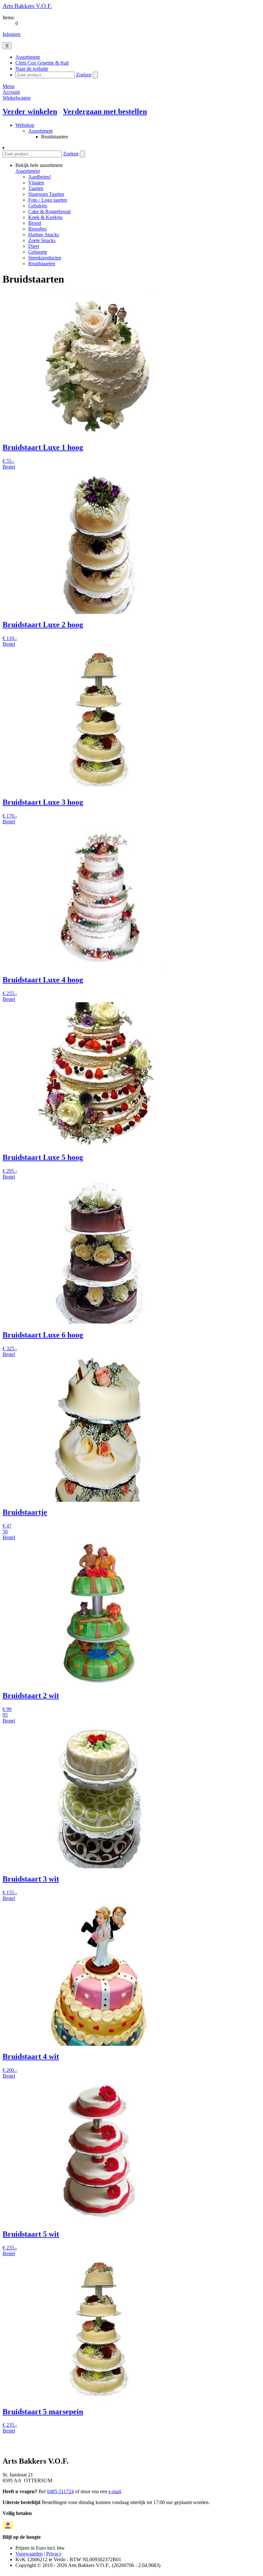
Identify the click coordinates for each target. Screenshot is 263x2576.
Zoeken (84, 75)
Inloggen (12, 34)
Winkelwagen (17, 98)
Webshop (25, 125)
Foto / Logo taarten (48, 200)
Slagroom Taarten (46, 194)
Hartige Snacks (44, 235)
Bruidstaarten (42, 263)
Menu (8, 86)
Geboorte (38, 252)
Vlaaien (36, 183)
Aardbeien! (40, 177)
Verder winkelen (30, 111)
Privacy (54, 2554)
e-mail (115, 2491)
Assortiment (40, 131)
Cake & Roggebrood (49, 211)
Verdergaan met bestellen (105, 111)
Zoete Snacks (42, 240)
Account (11, 92)
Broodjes (37, 229)
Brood (35, 223)
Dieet (34, 246)
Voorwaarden (29, 2554)
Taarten (36, 188)
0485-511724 (60, 2491)
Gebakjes (38, 206)
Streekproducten (45, 258)
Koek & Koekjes (45, 217)
